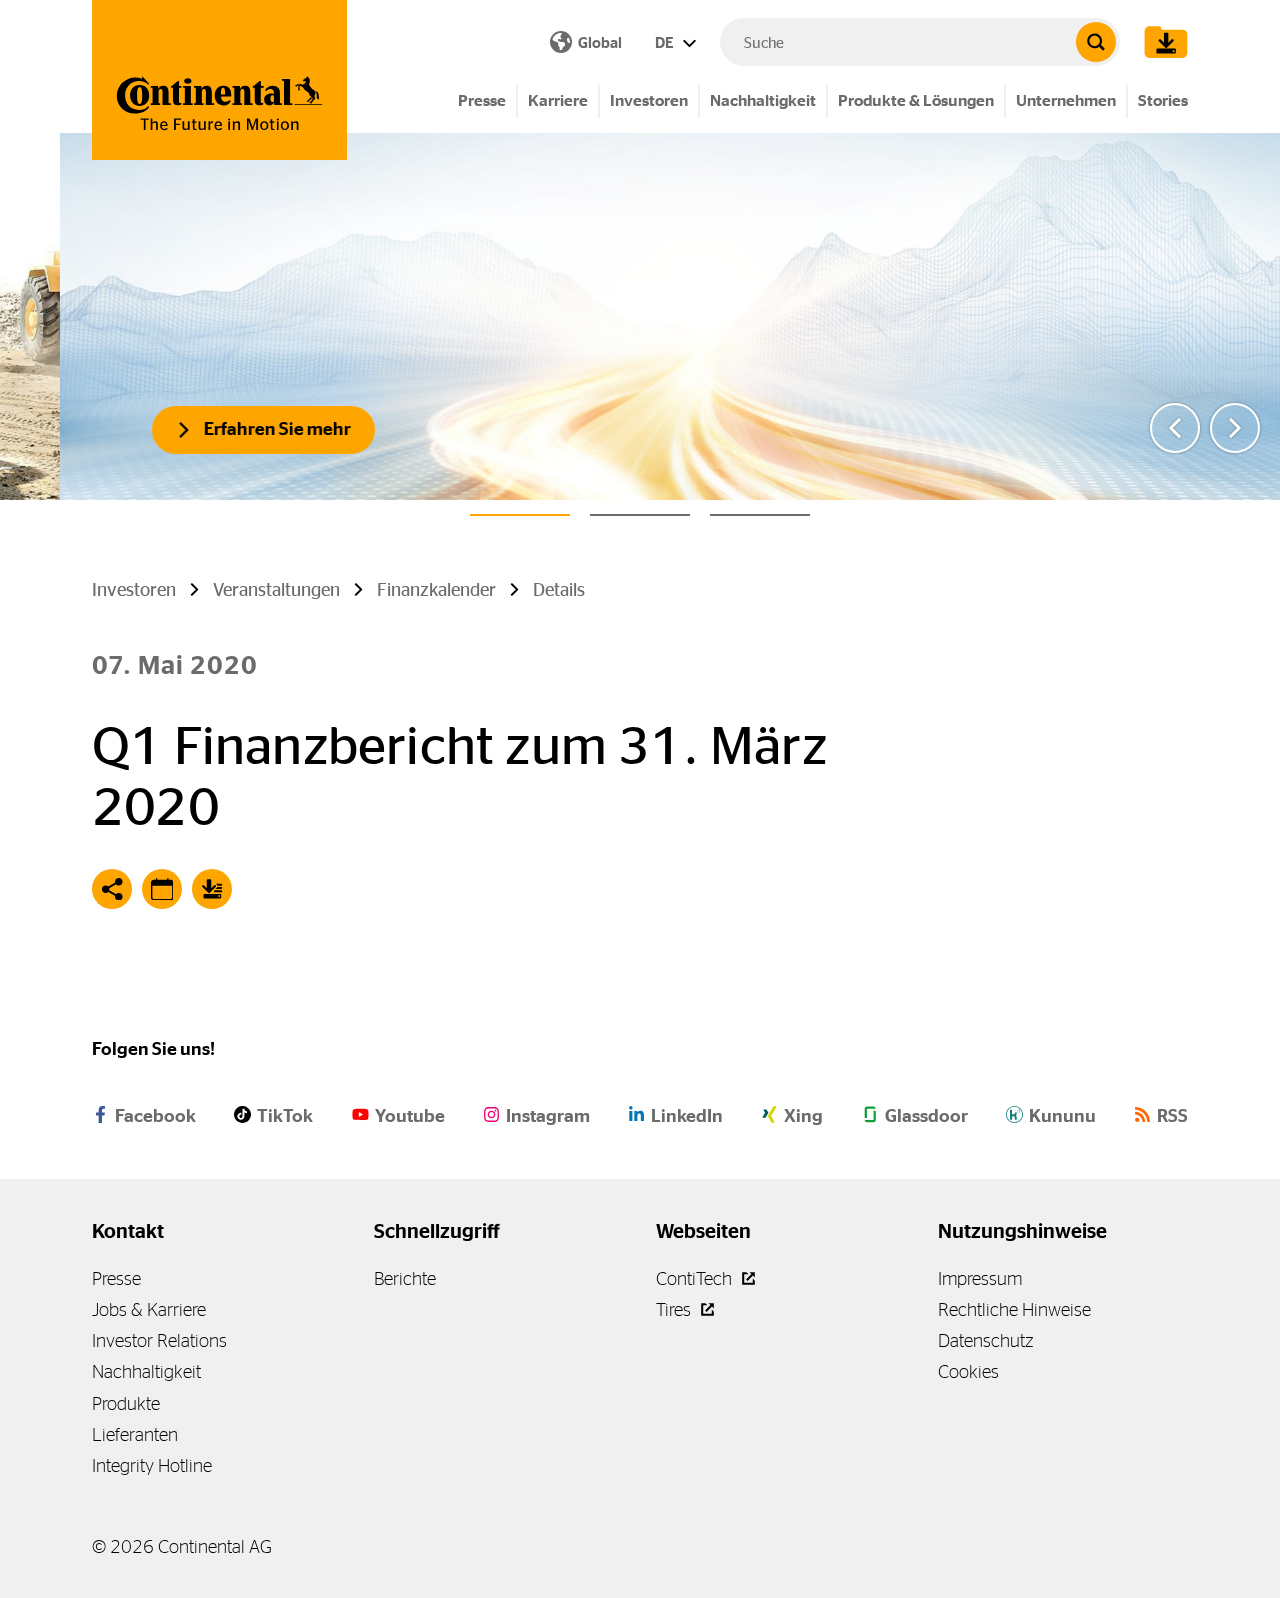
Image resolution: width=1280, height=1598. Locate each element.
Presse (482, 100)
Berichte (405, 1278)
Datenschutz (985, 1340)
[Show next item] (1235, 428)
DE (666, 42)
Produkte (126, 1403)
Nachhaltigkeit (763, 100)
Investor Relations (159, 1340)
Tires (675, 1309)
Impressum (980, 1278)
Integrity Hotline (152, 1465)
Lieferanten (135, 1434)
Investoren (649, 100)
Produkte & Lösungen (916, 100)
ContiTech (696, 1278)
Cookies (968, 1371)
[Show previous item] (1175, 428)
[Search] (1096, 42)
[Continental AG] (219, 80)
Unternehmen (1066, 100)
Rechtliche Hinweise (1014, 1309)
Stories (1163, 100)
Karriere (558, 100)
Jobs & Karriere (149, 1309)
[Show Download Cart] (1161, 42)
